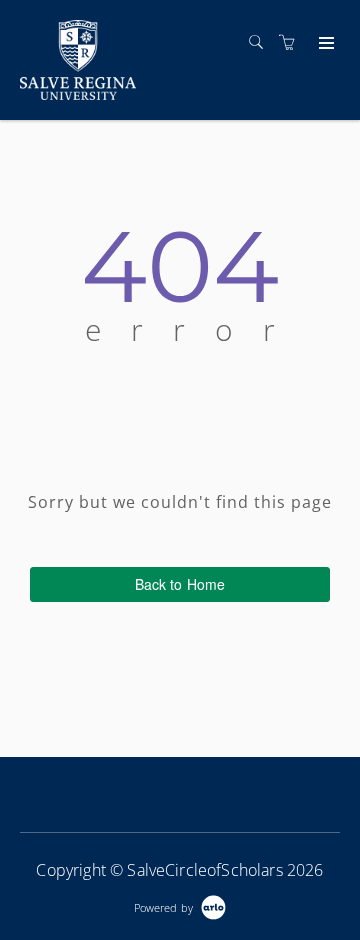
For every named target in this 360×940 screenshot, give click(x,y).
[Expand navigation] (324, 44)
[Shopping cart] (292, 42)
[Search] (261, 42)
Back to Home (180, 584)
